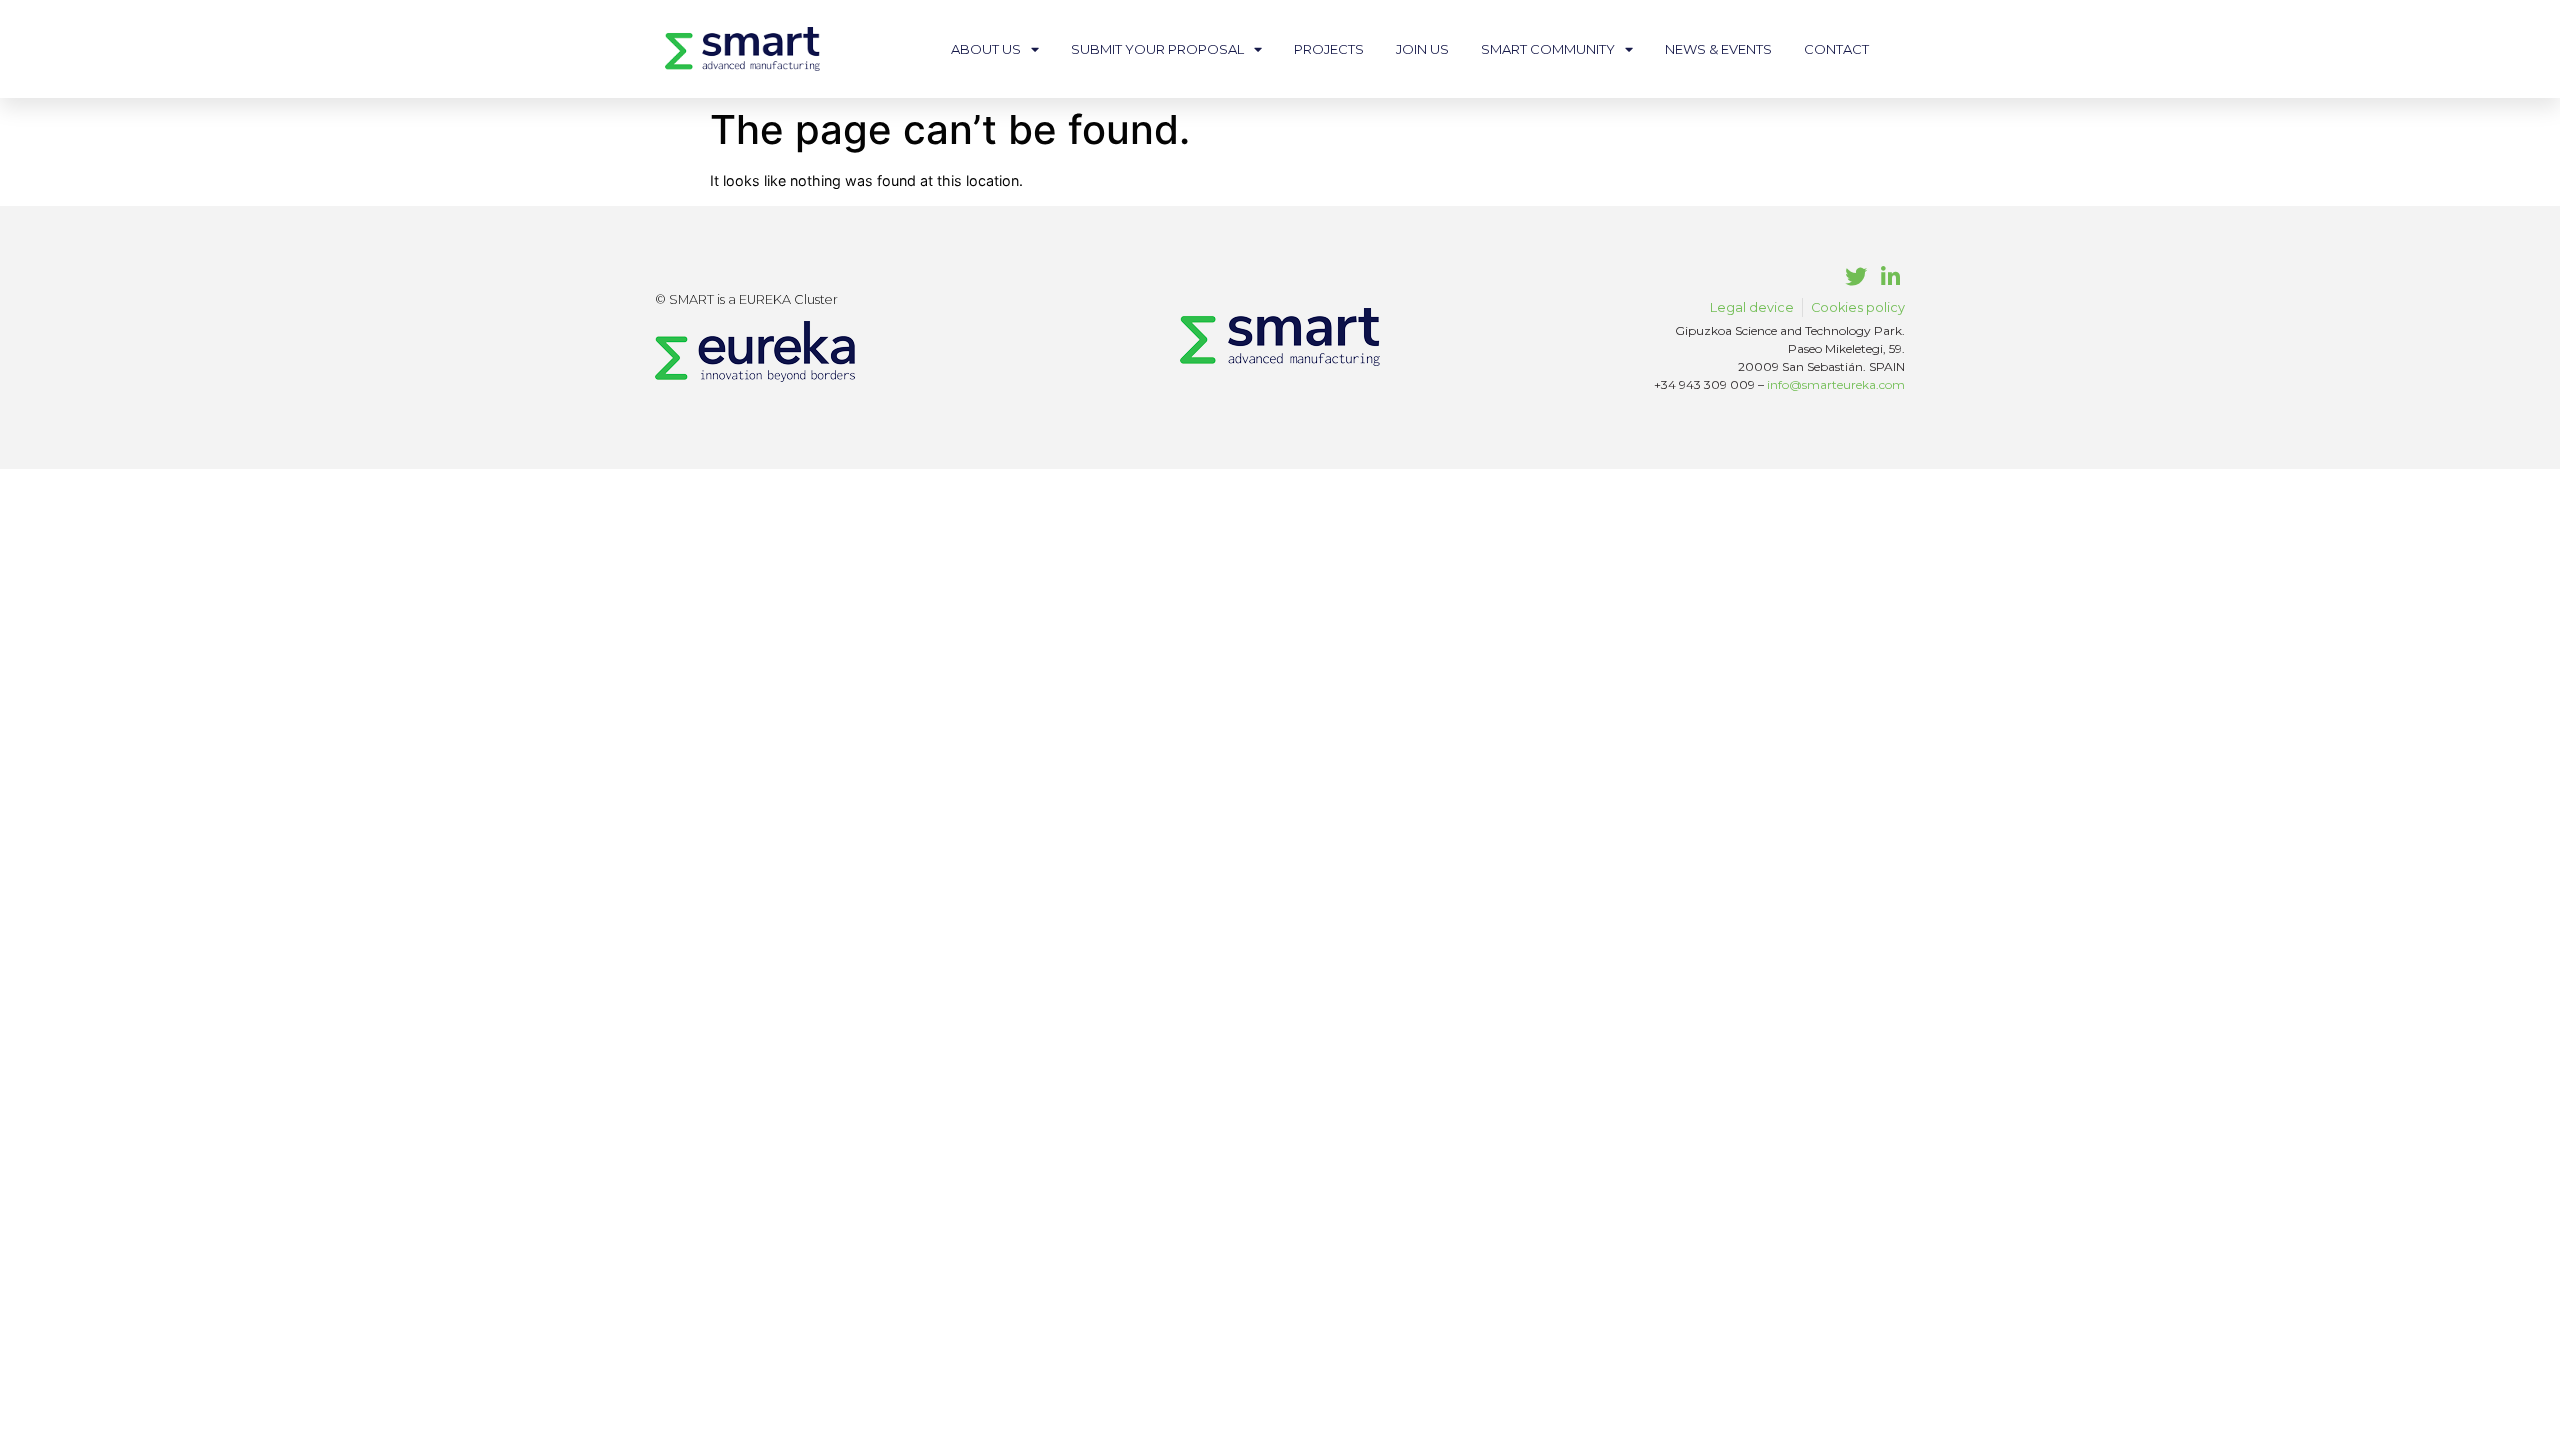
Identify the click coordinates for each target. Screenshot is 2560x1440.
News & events (1718, 49)
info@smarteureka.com (1836, 384)
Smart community (1548, 49)
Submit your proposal (1157, 49)
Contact (1836, 49)
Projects (1329, 49)
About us (986, 49)
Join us (1422, 49)
